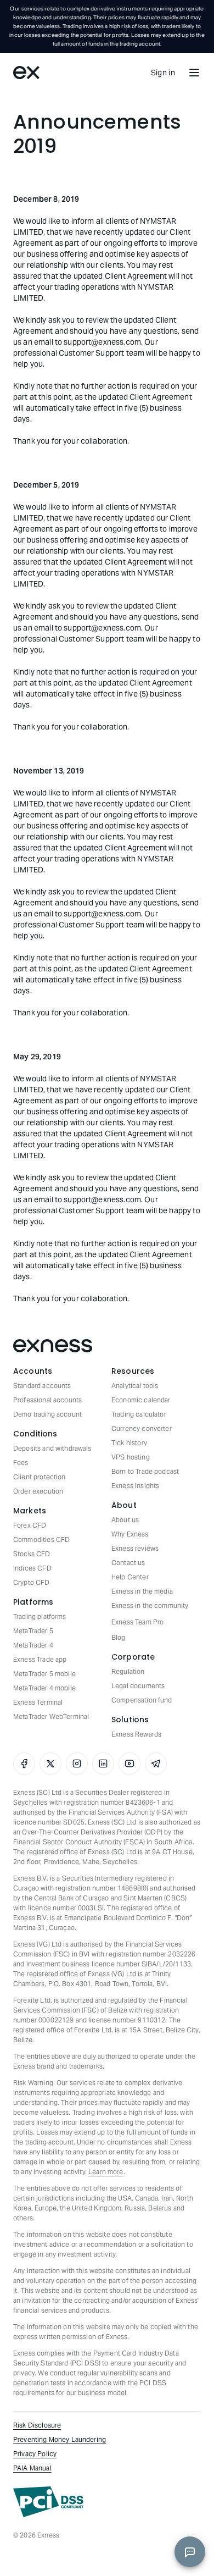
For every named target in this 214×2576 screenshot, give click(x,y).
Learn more (106, 2172)
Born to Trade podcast (145, 1471)
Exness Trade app (40, 1659)
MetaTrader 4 (33, 1645)
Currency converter (142, 1428)
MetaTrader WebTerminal (51, 1717)
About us (125, 1520)
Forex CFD (30, 1525)
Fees (21, 1463)
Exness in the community (150, 1605)
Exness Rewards (136, 1734)
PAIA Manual (32, 2468)
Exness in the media (142, 1591)
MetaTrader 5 (33, 1631)
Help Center (130, 1577)
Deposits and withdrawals (52, 1448)
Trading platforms (40, 1616)
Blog (119, 1637)
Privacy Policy (35, 2454)
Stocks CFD (32, 1554)
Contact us (128, 1563)
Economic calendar (141, 1400)
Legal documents (138, 1686)
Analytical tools (135, 1386)
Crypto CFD (32, 1582)
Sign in (163, 73)
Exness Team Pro (137, 1622)
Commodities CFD (41, 1539)
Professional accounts (47, 1400)
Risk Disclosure (37, 2425)
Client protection (40, 1477)
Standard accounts (42, 1386)
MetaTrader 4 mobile (44, 1688)
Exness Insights (135, 1486)
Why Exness (130, 1534)
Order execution (38, 1491)
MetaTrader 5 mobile (44, 1674)
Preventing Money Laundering (60, 2439)
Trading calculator (139, 1414)
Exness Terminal (38, 1702)
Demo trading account (47, 1414)
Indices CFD (32, 1568)
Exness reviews (135, 1548)
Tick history (129, 1443)
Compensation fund (142, 1700)
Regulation (128, 1671)
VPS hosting (131, 1457)
